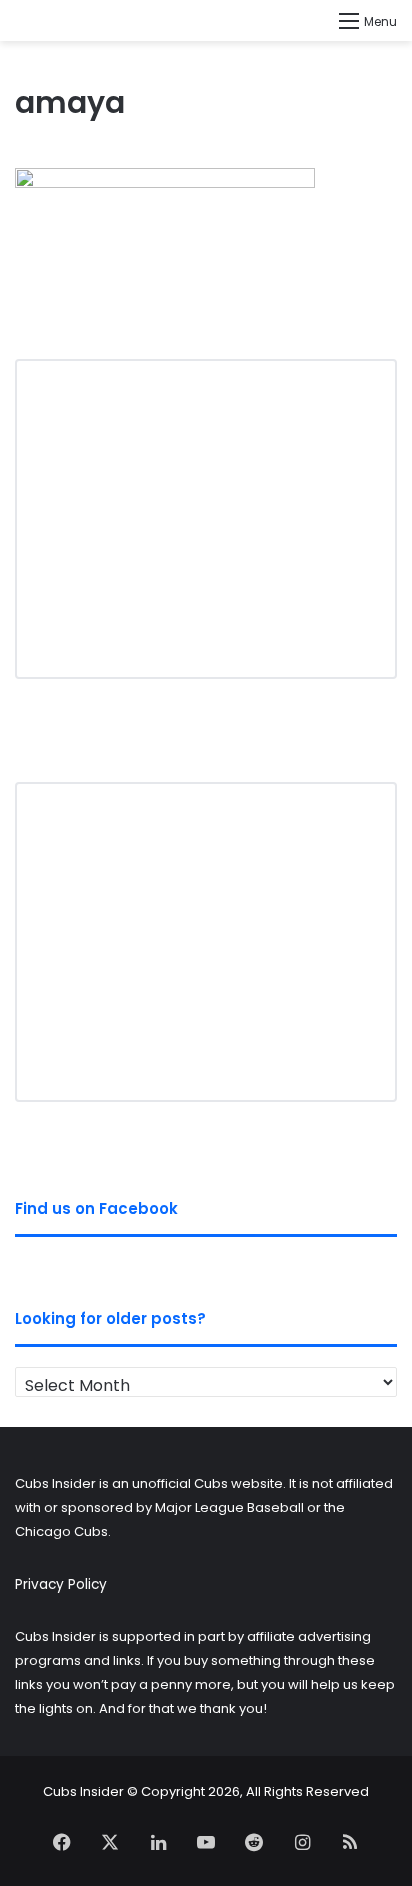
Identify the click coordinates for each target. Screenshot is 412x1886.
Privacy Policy (61, 1584)
